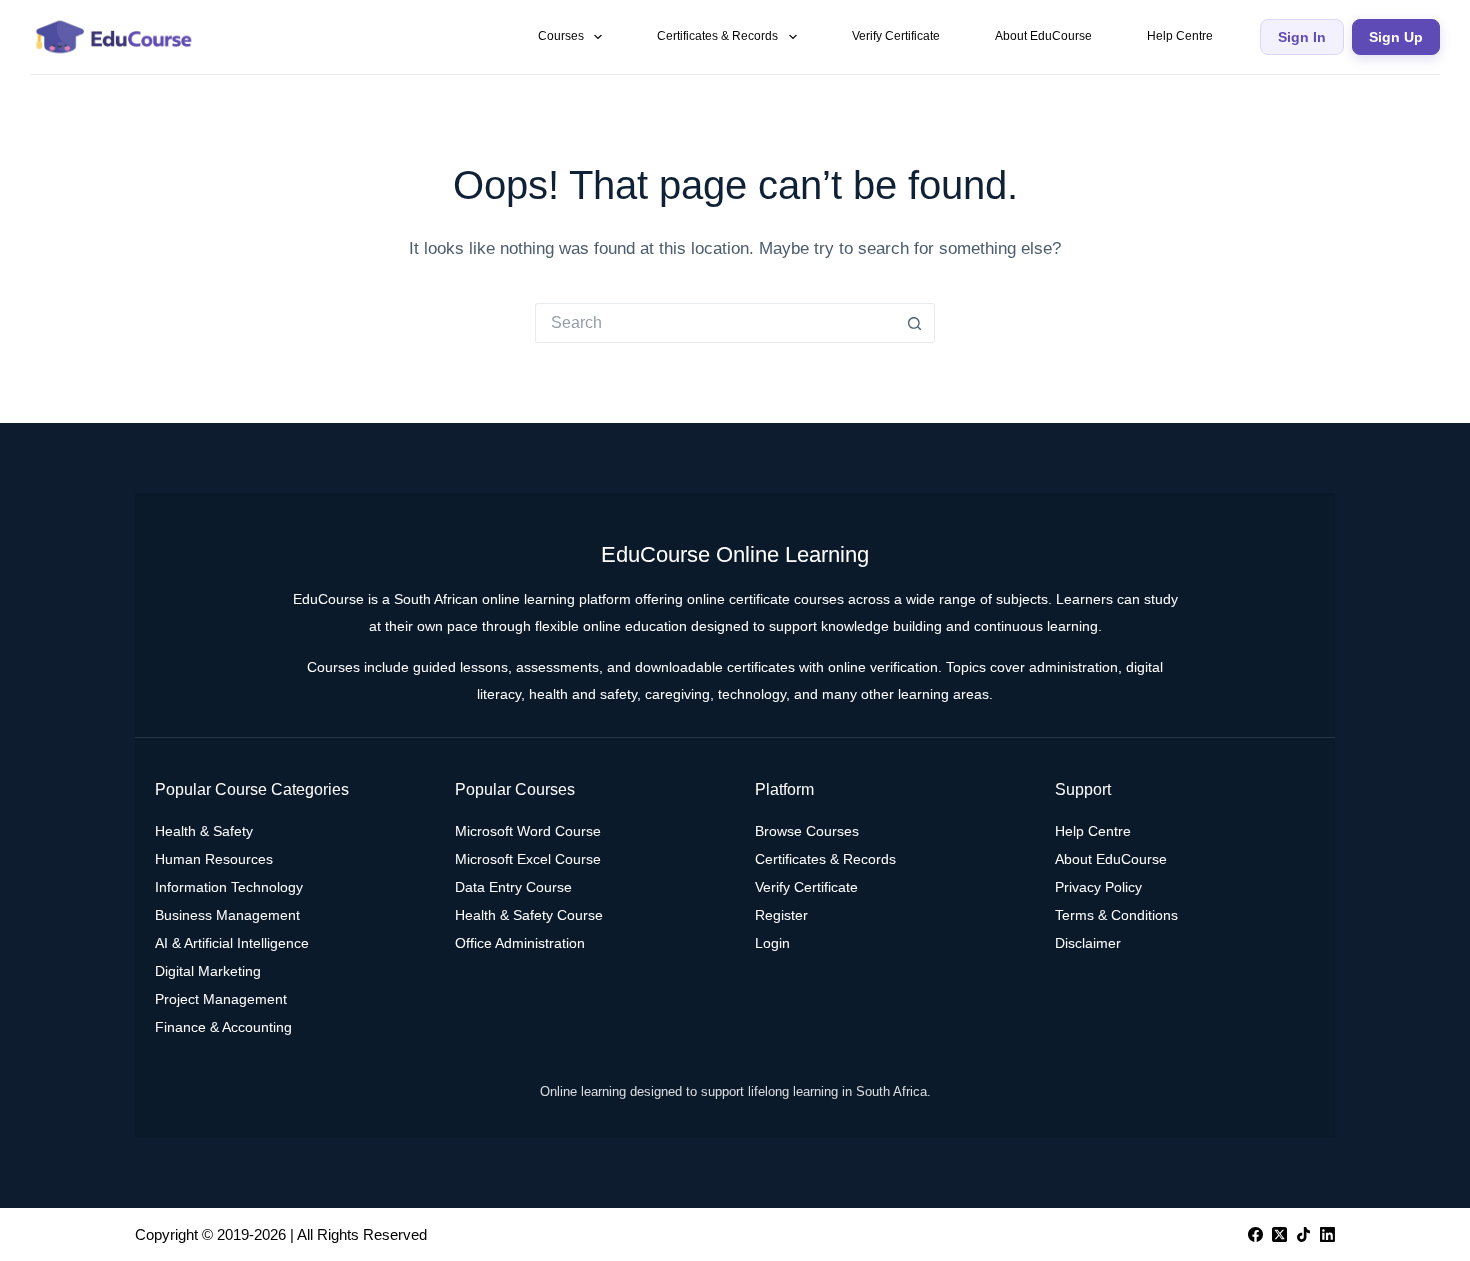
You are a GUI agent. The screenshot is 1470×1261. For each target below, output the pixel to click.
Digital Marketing (208, 971)
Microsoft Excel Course (528, 859)
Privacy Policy (1098, 887)
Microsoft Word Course (528, 831)
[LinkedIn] (1327, 1234)
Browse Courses (807, 831)
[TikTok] (1303, 1234)
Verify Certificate (896, 36)
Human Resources (214, 859)
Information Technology (229, 887)
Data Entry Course (513, 887)
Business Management (227, 915)
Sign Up (1396, 37)
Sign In (1302, 37)
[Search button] (915, 323)
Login (772, 943)
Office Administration (520, 943)
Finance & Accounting (223, 1027)
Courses (561, 36)
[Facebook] (1255, 1234)
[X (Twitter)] (1279, 1234)
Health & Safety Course (529, 915)
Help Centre (1180, 36)
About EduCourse (1043, 36)
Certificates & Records (717, 36)
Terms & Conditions (1116, 915)
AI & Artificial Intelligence (232, 943)
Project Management (221, 999)
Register (781, 915)
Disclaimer (1088, 943)
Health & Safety (204, 831)
